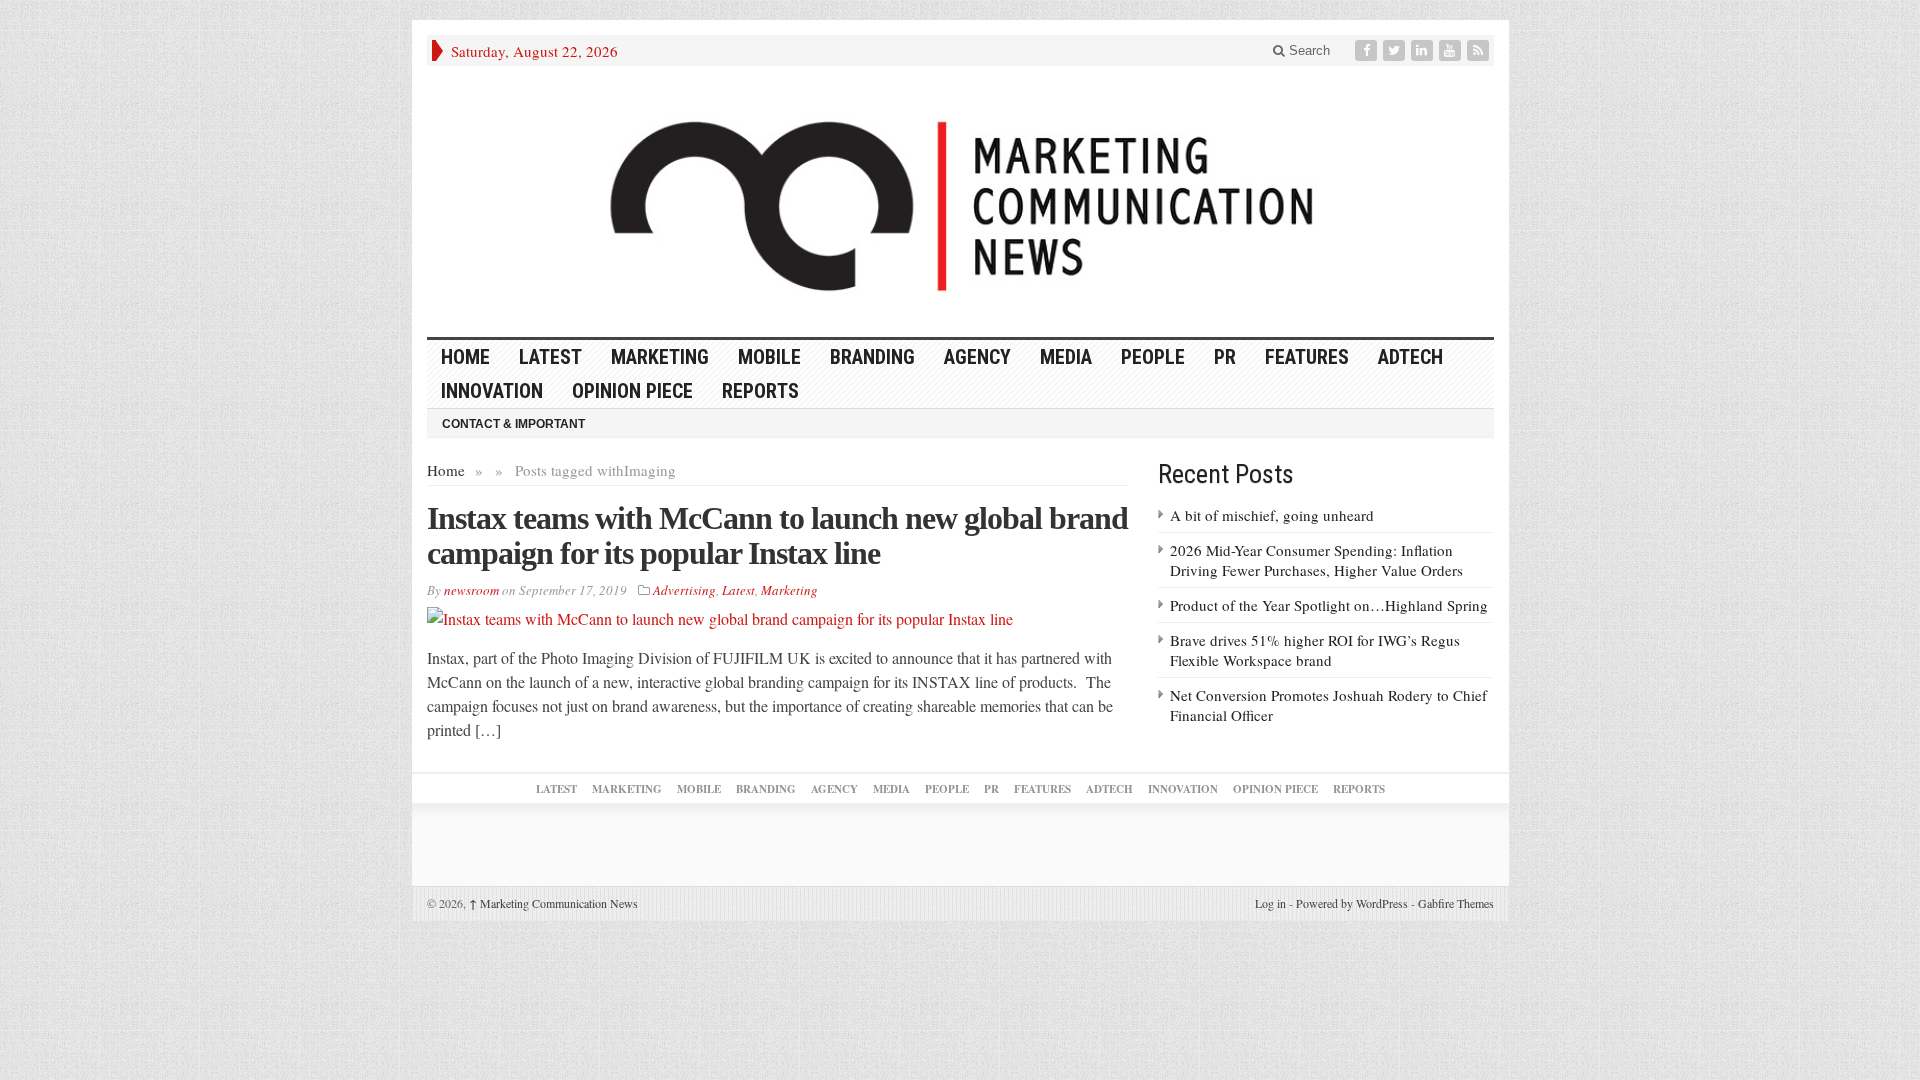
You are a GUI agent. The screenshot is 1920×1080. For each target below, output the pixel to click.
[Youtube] (1452, 50)
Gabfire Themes (1456, 903)
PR (1225, 357)
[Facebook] (1368, 50)
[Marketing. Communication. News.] (960, 201)
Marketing (660, 357)
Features (1307, 357)
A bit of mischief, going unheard (1272, 515)
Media (1066, 357)
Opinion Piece (632, 391)
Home (446, 470)
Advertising (684, 590)
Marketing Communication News (553, 903)
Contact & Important (513, 424)
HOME (465, 357)
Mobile (769, 357)
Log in (1270, 903)
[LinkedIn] (1424, 50)
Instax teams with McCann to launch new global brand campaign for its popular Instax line (777, 535)
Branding (872, 357)
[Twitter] (1396, 50)
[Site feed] (1480, 50)
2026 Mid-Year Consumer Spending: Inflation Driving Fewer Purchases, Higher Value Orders (1316, 560)
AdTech (1410, 357)
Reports (760, 391)
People (1153, 357)
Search (1307, 50)
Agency (977, 357)
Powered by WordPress (1352, 903)
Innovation (492, 391)
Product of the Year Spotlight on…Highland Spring (1329, 605)
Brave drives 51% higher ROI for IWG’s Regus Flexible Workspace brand (1315, 650)
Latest (550, 357)
